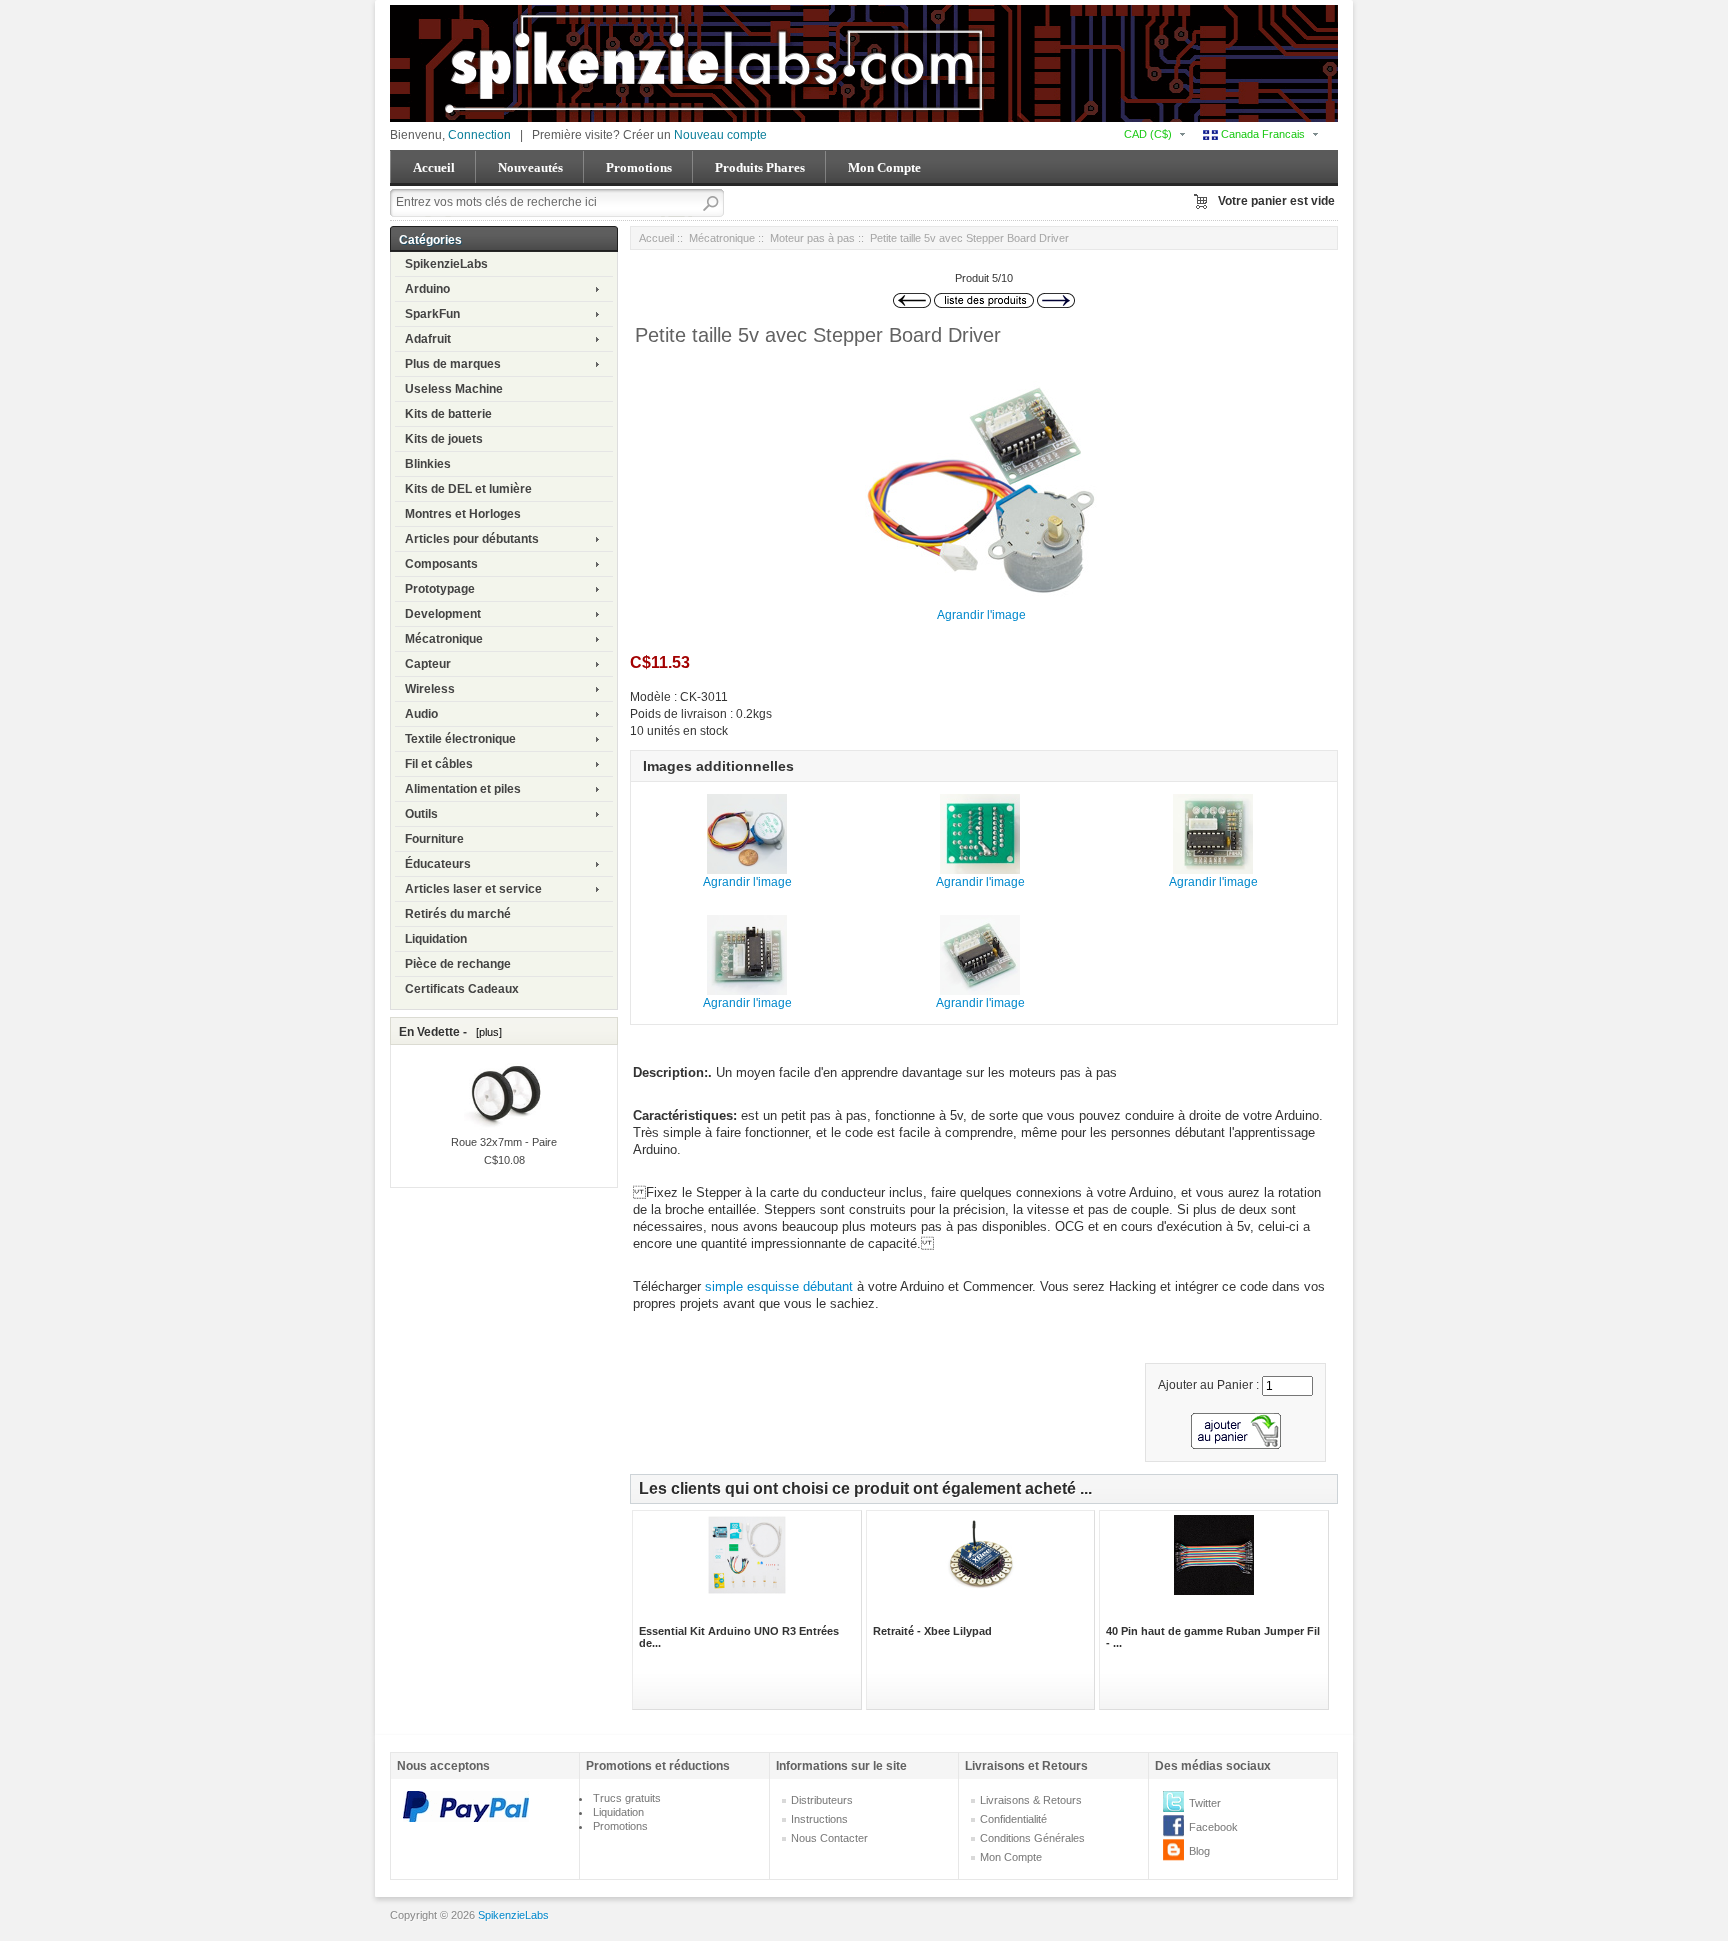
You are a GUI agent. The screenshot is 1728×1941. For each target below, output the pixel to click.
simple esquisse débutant (781, 1286)
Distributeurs (822, 1800)
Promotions (639, 167)
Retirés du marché (458, 914)
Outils (421, 814)
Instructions (819, 1819)
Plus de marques (453, 364)
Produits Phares (760, 167)
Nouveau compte (720, 135)
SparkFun (432, 314)
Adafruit (428, 339)
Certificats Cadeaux (462, 989)
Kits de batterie (448, 414)
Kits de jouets (444, 439)
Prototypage (440, 589)
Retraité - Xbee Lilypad (932, 1631)
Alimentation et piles (463, 789)
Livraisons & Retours (1031, 1800)
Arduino (427, 289)
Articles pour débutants (472, 539)
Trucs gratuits (627, 1798)
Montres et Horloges (463, 514)
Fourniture (434, 839)
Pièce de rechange (458, 964)
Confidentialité (1013, 1819)
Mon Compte (884, 167)
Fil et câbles (439, 764)
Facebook (1213, 1827)
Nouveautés (530, 167)
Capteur (428, 664)
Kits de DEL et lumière (468, 489)
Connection (479, 135)
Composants (441, 564)
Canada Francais (1261, 134)
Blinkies (428, 464)
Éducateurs (438, 864)
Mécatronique (444, 639)
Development (443, 614)
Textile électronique (460, 739)
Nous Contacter (829, 1838)
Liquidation (436, 939)
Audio (421, 714)
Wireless (430, 689)
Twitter (1205, 1803)
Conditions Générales (1032, 1838)
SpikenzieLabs (446, 264)
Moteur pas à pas (812, 238)
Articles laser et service (473, 889)
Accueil (434, 167)
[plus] (486, 1032)
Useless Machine (454, 389)
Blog (1199, 1851)
